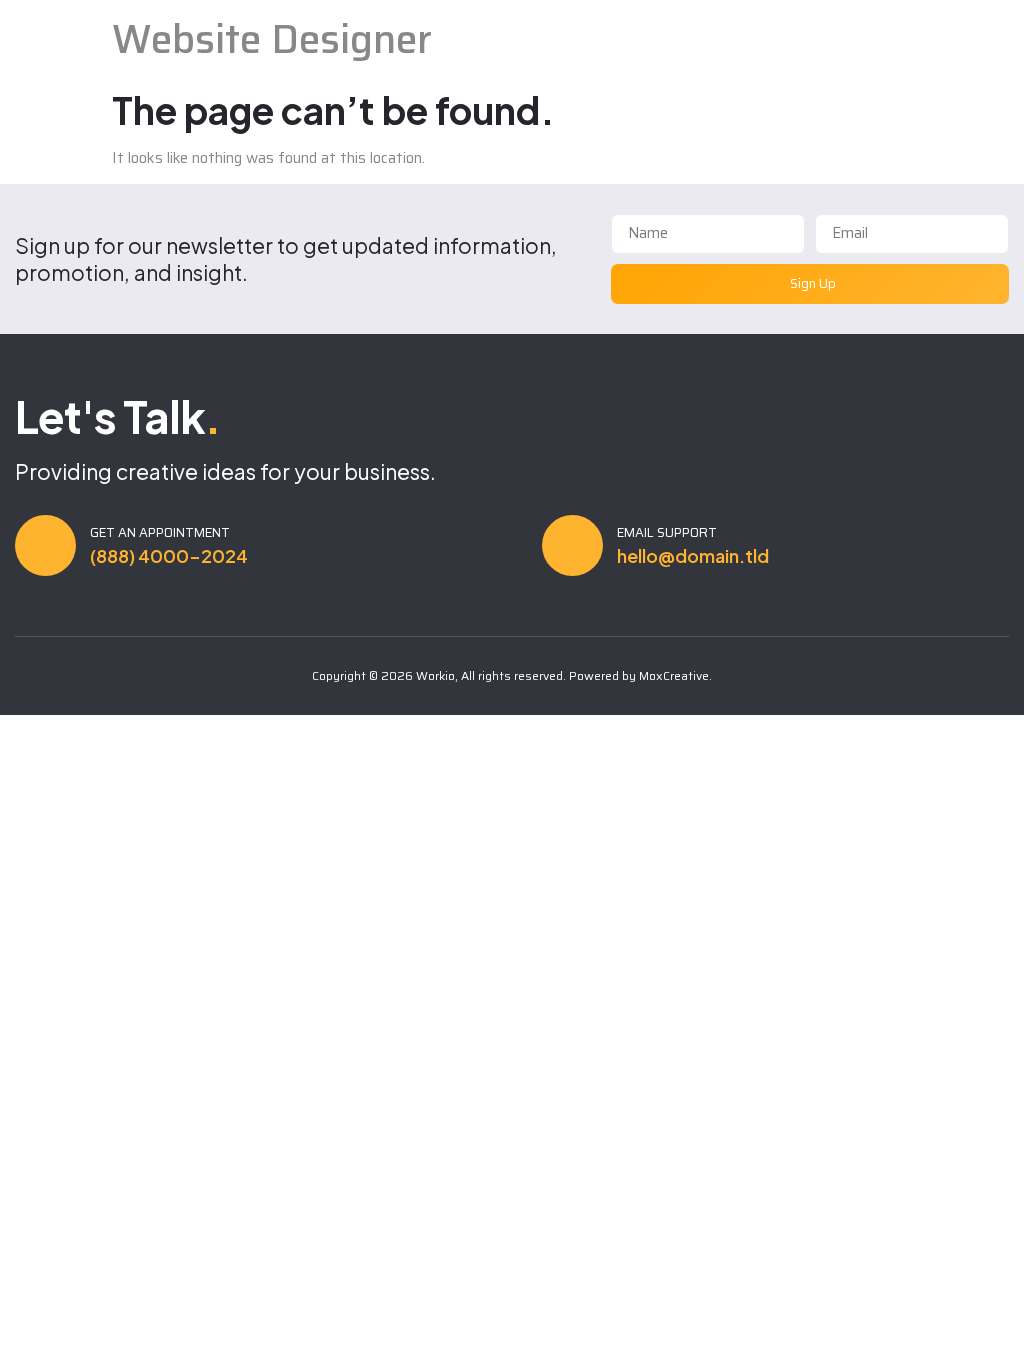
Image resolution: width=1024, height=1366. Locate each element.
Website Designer (272, 39)
